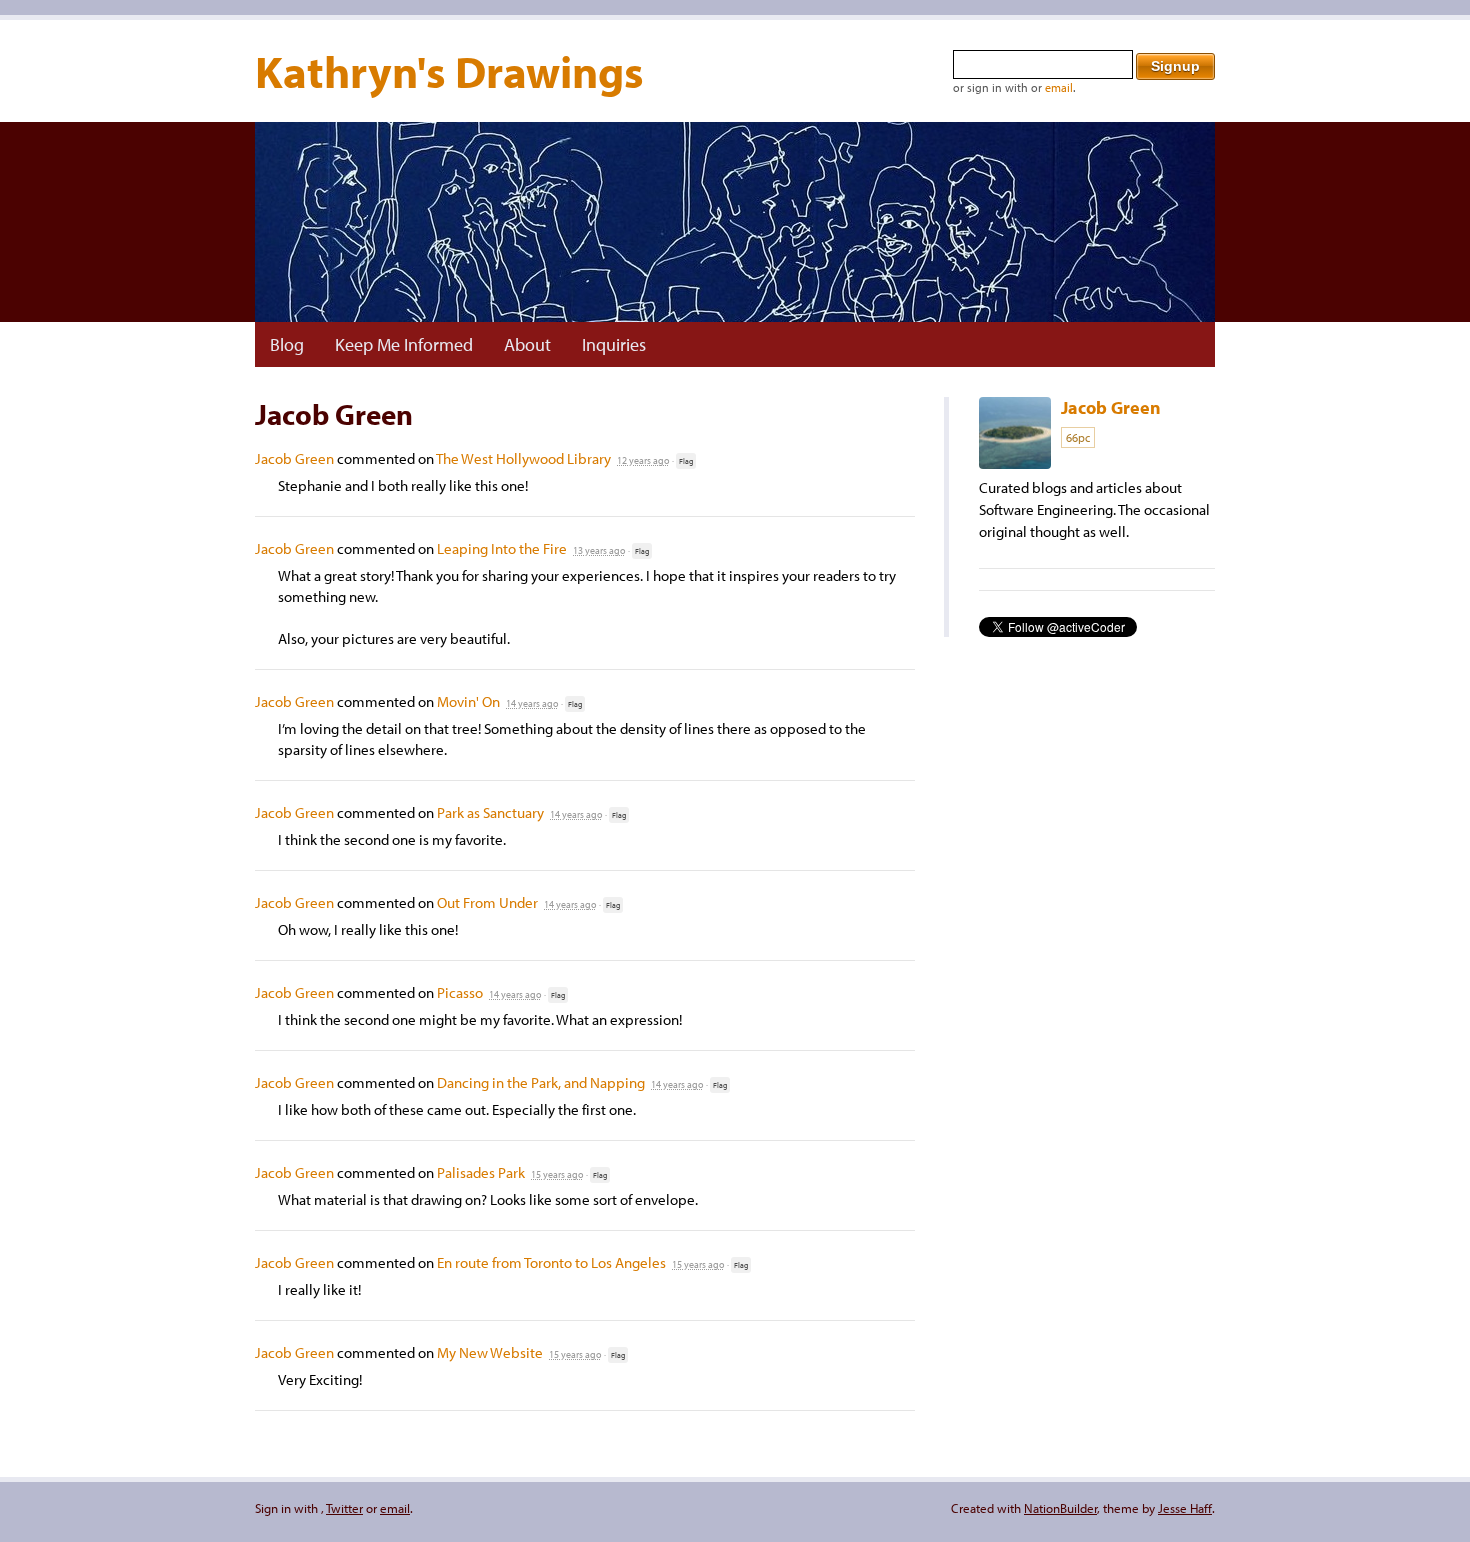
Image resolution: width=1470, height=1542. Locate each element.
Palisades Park (481, 1172)
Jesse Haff (1185, 1508)
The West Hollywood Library (523, 458)
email (1059, 87)
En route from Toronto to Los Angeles (551, 1262)
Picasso (460, 992)
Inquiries (614, 344)
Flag (686, 461)
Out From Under (487, 902)
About (527, 344)
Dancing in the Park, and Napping (541, 1082)
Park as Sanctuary (490, 812)
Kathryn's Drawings (449, 71)
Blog (287, 344)
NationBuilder (1060, 1508)
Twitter (344, 1508)
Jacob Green (294, 458)
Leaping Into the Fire (502, 548)
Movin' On (468, 701)
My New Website (490, 1352)
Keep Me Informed (404, 344)
